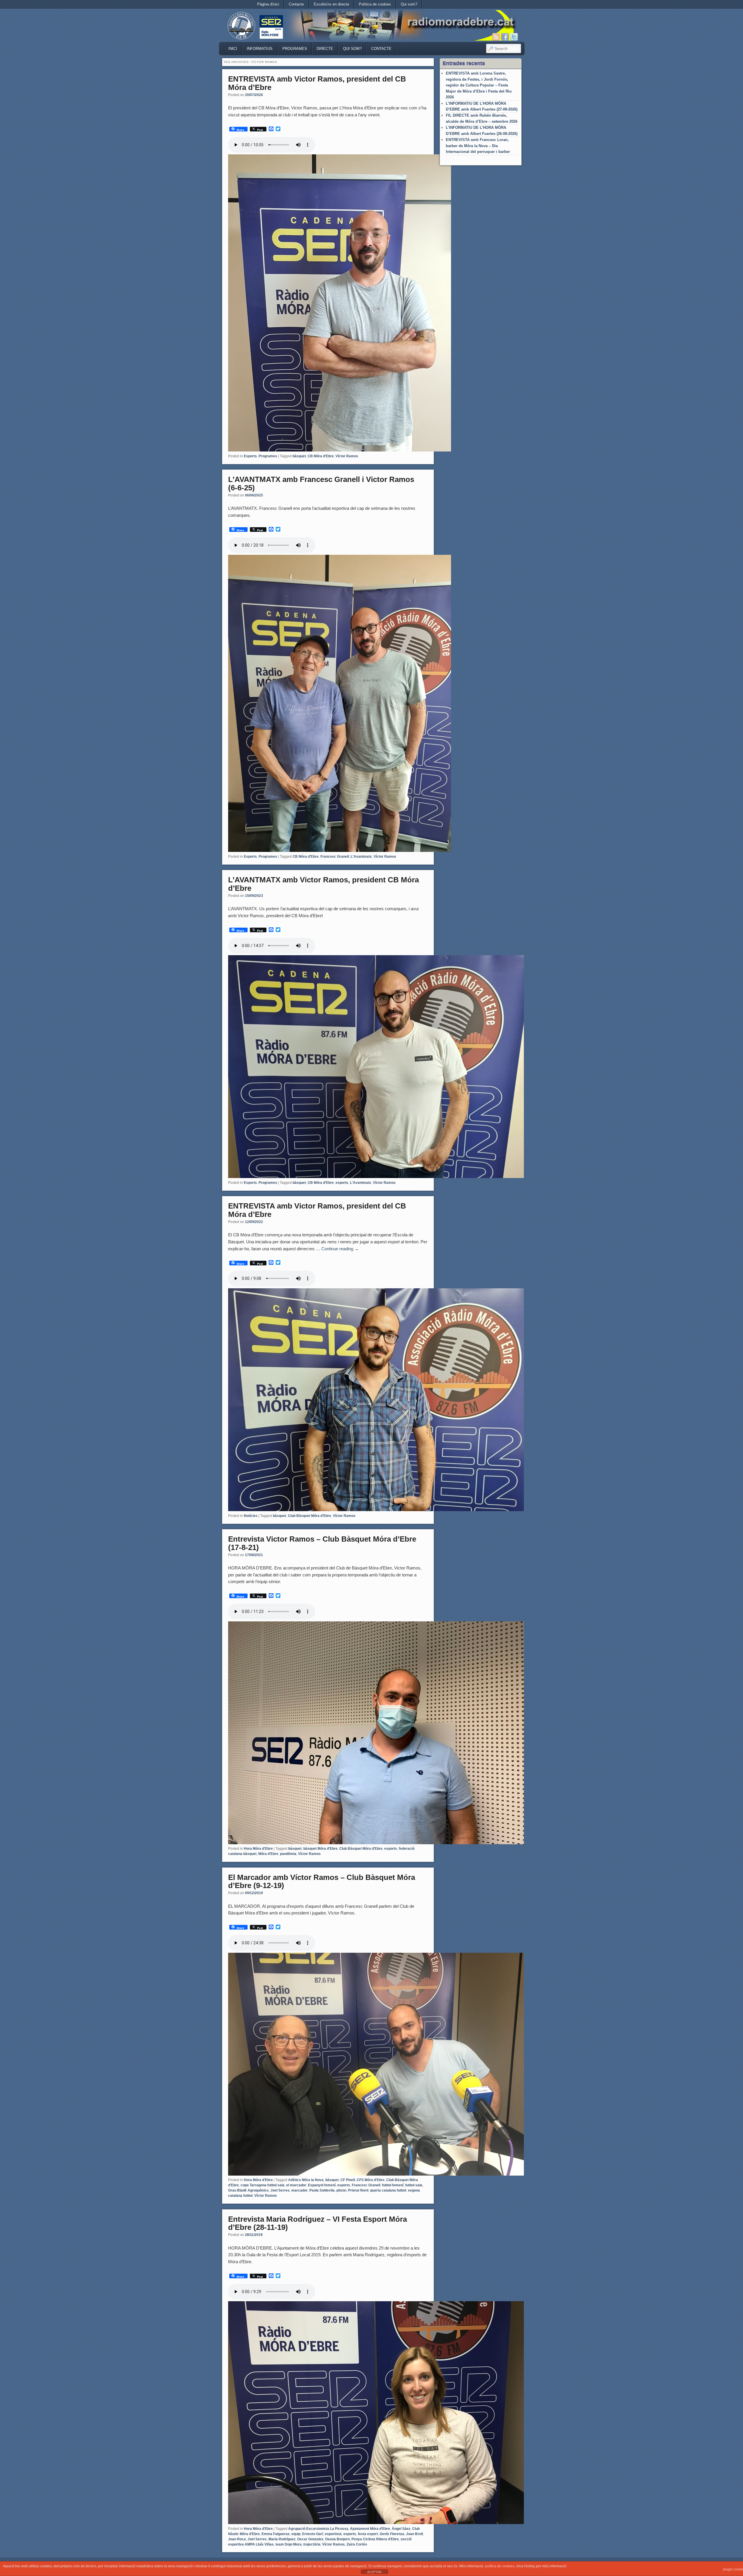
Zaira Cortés (357, 2544)
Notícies (251, 1516)
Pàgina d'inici (268, 4)
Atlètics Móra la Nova (306, 2180)
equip (296, 2534)
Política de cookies (375, 4)
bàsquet (299, 456)
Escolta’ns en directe (331, 4)
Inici (233, 49)
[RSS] (496, 37)
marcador (300, 2190)
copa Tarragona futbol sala (263, 2185)
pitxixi (341, 2190)
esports (342, 1183)
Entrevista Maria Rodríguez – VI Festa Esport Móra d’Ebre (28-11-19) (318, 2223)
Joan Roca (237, 2539)
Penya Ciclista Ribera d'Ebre (375, 2539)
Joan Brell (414, 2534)
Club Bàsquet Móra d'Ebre (310, 1516)
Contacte (296, 4)
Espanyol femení (322, 2185)
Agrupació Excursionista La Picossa (318, 2529)
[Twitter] (514, 37)
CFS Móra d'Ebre (371, 2180)
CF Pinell (348, 2180)
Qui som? (409, 4)
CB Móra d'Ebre (321, 456)
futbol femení (393, 2185)
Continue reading (340, 1249)
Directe (325, 49)
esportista (333, 2534)
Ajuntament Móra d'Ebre (370, 2529)
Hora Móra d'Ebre (258, 1849)
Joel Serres (280, 2190)
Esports (250, 456)
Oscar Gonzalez (310, 2539)
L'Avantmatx (361, 857)
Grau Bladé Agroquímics (248, 2190)
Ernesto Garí (313, 2534)
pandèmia (288, 1854)
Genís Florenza (392, 2534)
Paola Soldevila (322, 2190)
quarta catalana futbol (388, 2190)
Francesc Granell (335, 857)
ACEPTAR (374, 2572)
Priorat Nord (358, 2190)
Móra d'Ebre (268, 1854)
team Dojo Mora (288, 2544)
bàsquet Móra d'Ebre (320, 1849)
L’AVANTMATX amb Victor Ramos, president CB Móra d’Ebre (323, 884)
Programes (295, 49)
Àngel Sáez (401, 2529)
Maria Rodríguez (282, 2539)
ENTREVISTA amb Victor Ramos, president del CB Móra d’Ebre (317, 83)
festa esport (368, 2534)
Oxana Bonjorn (337, 2539)
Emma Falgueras (276, 2534)
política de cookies (500, 2566)
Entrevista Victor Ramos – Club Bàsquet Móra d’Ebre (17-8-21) (322, 1543)
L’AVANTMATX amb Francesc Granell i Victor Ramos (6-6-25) (321, 484)
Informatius (260, 49)
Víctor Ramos (347, 456)
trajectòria (312, 2544)
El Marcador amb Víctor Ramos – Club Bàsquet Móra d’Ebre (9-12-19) (322, 1882)
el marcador (296, 2185)
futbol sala (414, 2185)
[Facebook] (505, 37)
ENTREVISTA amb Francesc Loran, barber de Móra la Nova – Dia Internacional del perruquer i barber (478, 146)
